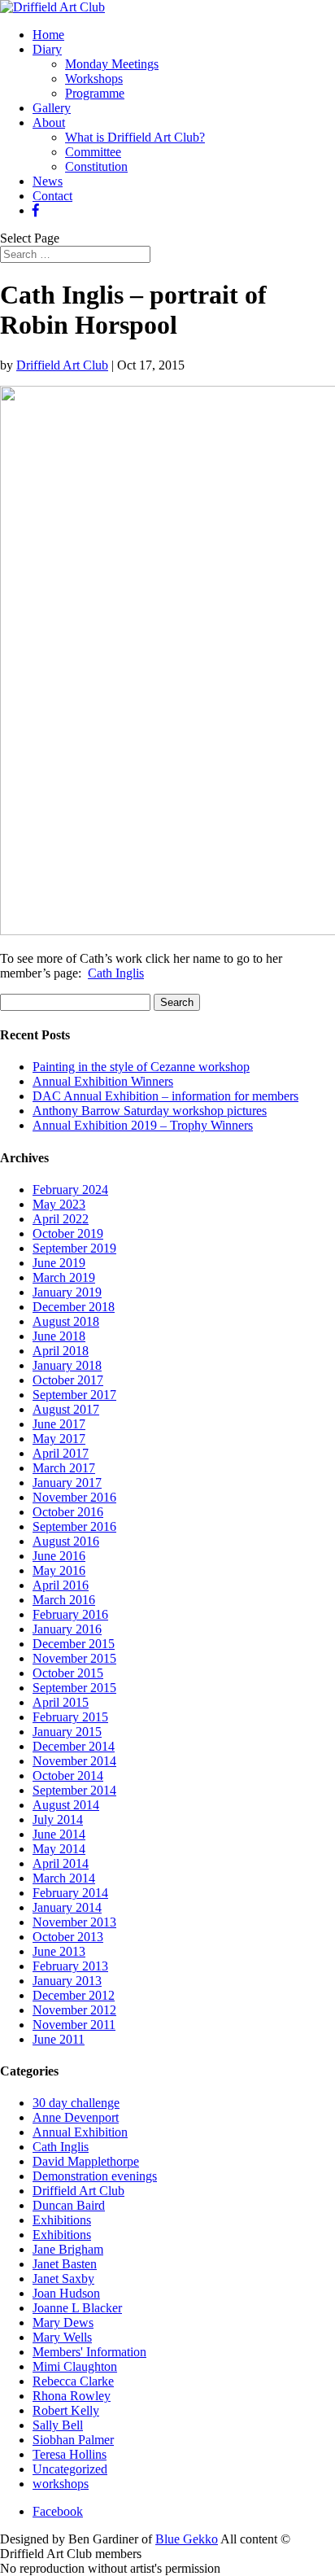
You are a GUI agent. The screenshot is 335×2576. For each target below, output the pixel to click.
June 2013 (59, 1951)
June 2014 (59, 1834)
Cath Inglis (116, 973)
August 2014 (66, 1805)
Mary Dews (63, 2322)
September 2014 (74, 1790)
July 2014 (58, 1819)
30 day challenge (76, 2103)
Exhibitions (62, 2220)
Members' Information (89, 2352)
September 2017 (74, 1395)
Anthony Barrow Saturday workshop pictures (150, 1111)
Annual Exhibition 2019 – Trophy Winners (143, 1125)
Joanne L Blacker (77, 2308)
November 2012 (74, 2010)
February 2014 (70, 1893)
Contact (52, 196)
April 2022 (61, 1219)
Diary (47, 49)
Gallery (52, 108)
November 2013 (74, 1922)
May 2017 (59, 1439)
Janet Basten (65, 2264)
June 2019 (59, 1263)
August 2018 (66, 1321)
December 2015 (74, 1644)
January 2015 (67, 1732)
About (49, 122)
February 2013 (70, 1966)
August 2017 (66, 1409)
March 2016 (64, 1600)
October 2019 (68, 1233)
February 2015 (70, 1717)
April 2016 (61, 1585)
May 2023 (59, 1204)
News (48, 181)
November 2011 (74, 2025)
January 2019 (67, 1292)
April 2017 (61, 1453)
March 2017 (64, 1468)
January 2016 (67, 1629)
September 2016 (74, 1526)
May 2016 (59, 1570)
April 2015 (61, 1702)
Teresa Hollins (70, 2454)
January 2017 (67, 1483)
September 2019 (74, 1248)
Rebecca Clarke (73, 2381)
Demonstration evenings (95, 2176)
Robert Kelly (66, 2410)
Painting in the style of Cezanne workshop (141, 1067)
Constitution (96, 166)
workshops (61, 2484)
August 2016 (66, 1541)
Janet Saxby (63, 2279)
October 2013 (68, 1937)
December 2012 (74, 1995)
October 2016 (68, 1512)
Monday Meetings (112, 64)
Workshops (94, 79)
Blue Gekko (187, 2539)
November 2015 (74, 1658)
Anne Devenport (76, 2117)
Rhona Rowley (72, 2396)
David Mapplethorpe (86, 2161)
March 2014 (64, 1878)
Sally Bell (58, 2425)
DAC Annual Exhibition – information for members (165, 1096)
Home (48, 35)
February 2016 (70, 1614)
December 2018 (74, 1307)
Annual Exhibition (80, 2132)
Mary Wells (62, 2337)
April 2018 (61, 1351)
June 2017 (59, 1424)
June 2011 (59, 2039)
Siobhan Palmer (73, 2440)
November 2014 (74, 1761)
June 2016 (59, 1556)
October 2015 (68, 1673)
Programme (95, 93)
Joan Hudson (66, 2293)
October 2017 (68, 1380)
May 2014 (59, 1849)
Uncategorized (70, 2469)
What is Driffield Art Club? (135, 137)
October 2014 (68, 1776)
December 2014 (74, 1746)
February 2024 (70, 1190)
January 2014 (67, 1907)
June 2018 (59, 1336)
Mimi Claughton (75, 2366)
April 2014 (61, 1863)
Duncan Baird (69, 2205)
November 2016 (74, 1497)
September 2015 (74, 1688)
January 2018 (67, 1365)
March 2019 (64, 1277)
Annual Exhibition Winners (103, 1081)
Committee (93, 152)
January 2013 (67, 1981)
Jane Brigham (68, 2249)
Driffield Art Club (62, 365)
